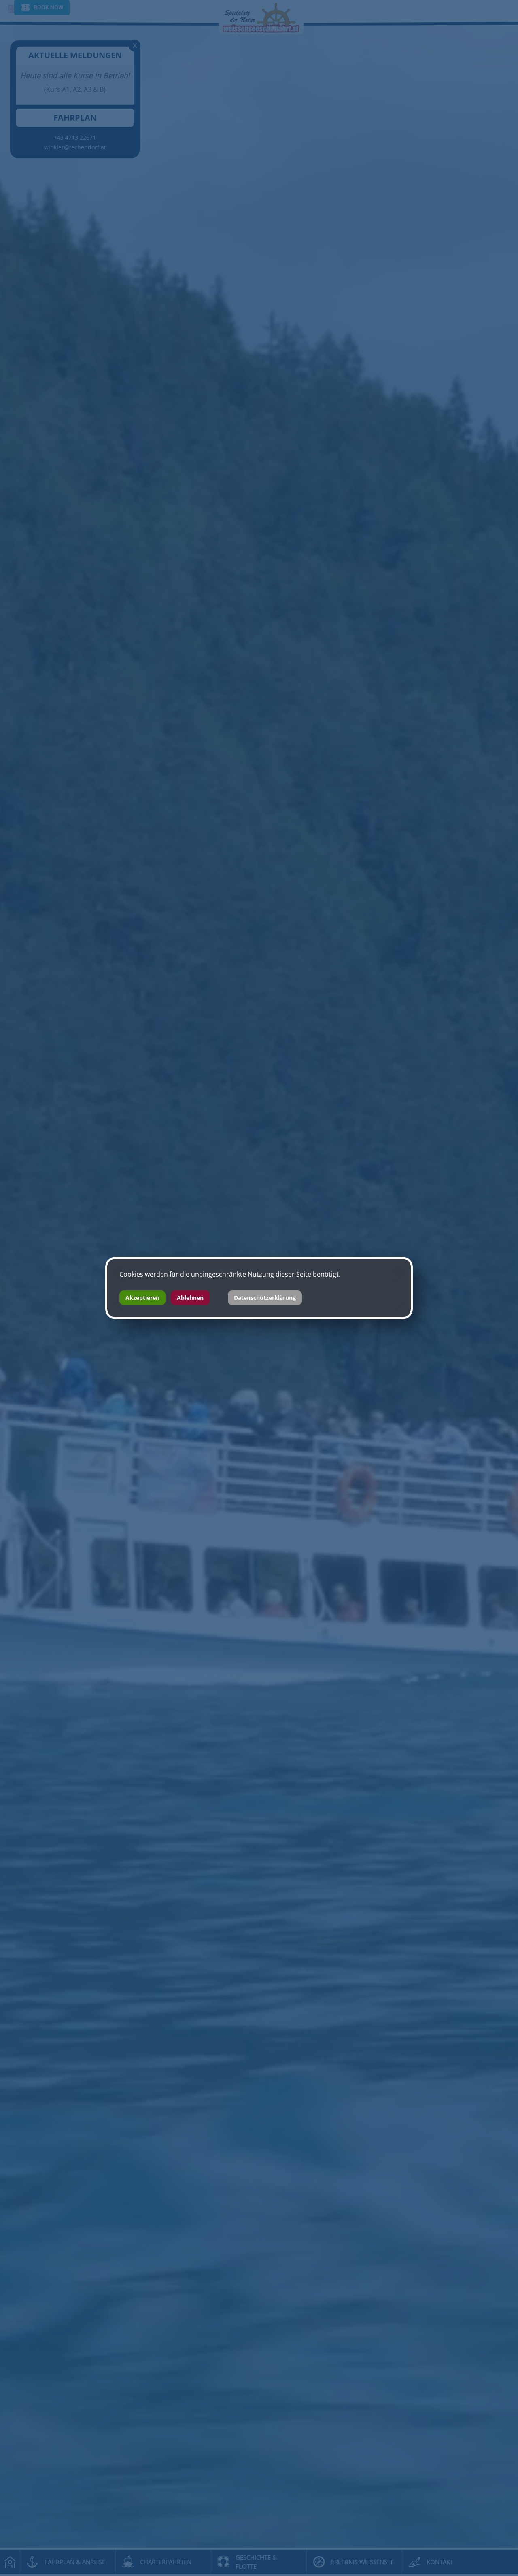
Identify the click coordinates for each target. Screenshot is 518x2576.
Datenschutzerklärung (265, 1298)
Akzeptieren (142, 1298)
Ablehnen (190, 1298)
